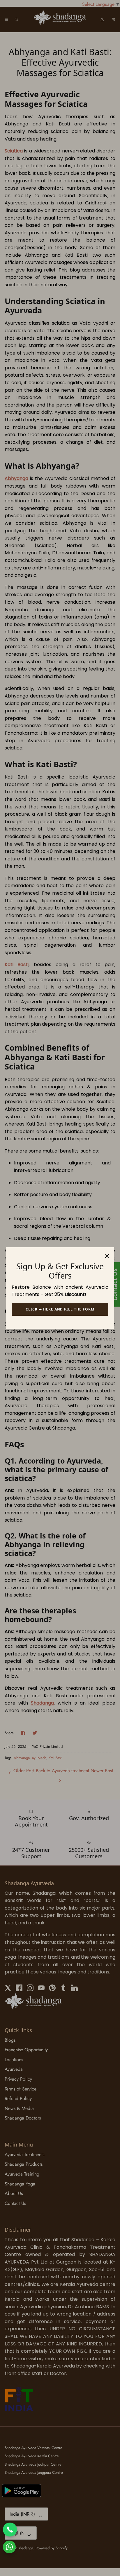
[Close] (107, 1254)
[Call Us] (10, 2530)
